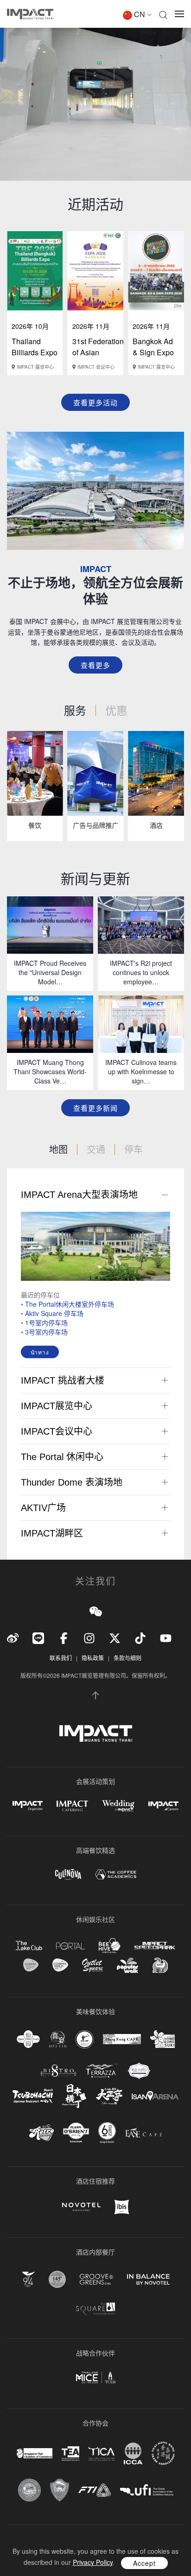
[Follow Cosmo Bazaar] (31, 1965)
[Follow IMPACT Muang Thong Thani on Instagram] (89, 1637)
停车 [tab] (134, 1149)
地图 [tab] (58, 1149)
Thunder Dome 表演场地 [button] (72, 1482)
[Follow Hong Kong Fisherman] (85, 2039)
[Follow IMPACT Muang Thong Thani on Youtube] (166, 1637)
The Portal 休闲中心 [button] (62, 1457)
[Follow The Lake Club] (29, 1946)
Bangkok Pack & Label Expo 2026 (99, 352)
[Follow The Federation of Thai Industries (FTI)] (95, 2490)
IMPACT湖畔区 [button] (52, 1533)
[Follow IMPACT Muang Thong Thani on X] (115, 1637)
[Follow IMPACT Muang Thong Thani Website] (96, 1733)
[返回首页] (30, 14)
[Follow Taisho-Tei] (109, 2096)
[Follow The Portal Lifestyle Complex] (70, 1946)
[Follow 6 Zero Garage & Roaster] (107, 2133)
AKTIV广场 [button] (43, 1508)
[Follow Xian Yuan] (28, 2039)
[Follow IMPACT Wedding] (118, 1806)
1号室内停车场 (46, 1323)
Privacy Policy (93, 2562)
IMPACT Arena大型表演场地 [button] (79, 1195)
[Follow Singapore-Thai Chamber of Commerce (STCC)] (35, 2453)
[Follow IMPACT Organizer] (28, 1806)
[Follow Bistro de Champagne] (58, 2071)
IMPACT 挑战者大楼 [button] (63, 1380)
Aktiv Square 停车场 (54, 1313)
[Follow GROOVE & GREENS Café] (96, 2279)
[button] (163, 14)
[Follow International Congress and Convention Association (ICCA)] (133, 2453)
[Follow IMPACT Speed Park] (155, 1946)
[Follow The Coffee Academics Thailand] (116, 1874)
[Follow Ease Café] (143, 2132)
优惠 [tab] (116, 710)
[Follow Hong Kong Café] (122, 2039)
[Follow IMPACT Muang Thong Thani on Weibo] (13, 1637)
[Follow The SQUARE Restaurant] (95, 2308)
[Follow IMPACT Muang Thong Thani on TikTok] (140, 1637)
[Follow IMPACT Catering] (72, 1806)
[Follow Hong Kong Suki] (162, 2039)
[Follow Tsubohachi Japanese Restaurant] (33, 2096)
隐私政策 (93, 1658)
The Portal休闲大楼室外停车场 (70, 1304)
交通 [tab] (96, 1149)
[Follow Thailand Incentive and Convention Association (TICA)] (102, 2453)
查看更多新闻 (95, 1108)
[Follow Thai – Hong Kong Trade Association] (163, 2453)
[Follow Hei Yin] (58, 2039)
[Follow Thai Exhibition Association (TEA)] (70, 2453)
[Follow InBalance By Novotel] (148, 2280)
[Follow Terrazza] (102, 2071)
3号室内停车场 (46, 1332)
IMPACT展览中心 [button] (57, 1406)
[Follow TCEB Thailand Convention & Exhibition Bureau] (96, 2378)
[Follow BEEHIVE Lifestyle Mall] (110, 1945)
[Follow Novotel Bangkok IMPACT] (81, 2207)
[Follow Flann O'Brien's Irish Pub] (76, 2132)
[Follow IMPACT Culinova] (68, 1874)
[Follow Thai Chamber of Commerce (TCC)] (29, 2490)
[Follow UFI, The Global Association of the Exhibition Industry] (147, 2490)
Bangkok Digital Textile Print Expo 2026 (38, 358)
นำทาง (40, 1352)
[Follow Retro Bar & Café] (41, 2133)
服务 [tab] (75, 710)
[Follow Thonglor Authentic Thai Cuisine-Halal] (139, 2071)
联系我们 (61, 1658)
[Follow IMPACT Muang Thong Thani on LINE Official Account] (38, 1637)
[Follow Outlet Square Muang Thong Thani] (92, 1965)
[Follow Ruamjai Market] (160, 1965)
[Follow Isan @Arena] (155, 2096)
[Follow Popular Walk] (127, 1965)
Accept (144, 2563)
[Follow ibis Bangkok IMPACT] (122, 2207)
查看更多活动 (95, 402)
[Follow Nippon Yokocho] (74, 2096)
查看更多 (95, 665)
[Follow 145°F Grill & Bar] (57, 2279)
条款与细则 (127, 1658)
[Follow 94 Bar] (28, 2279)
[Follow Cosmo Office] (60, 1965)
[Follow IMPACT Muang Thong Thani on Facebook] (64, 1637)
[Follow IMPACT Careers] (163, 1806)
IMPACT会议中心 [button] (57, 1431)
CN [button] (140, 14)
